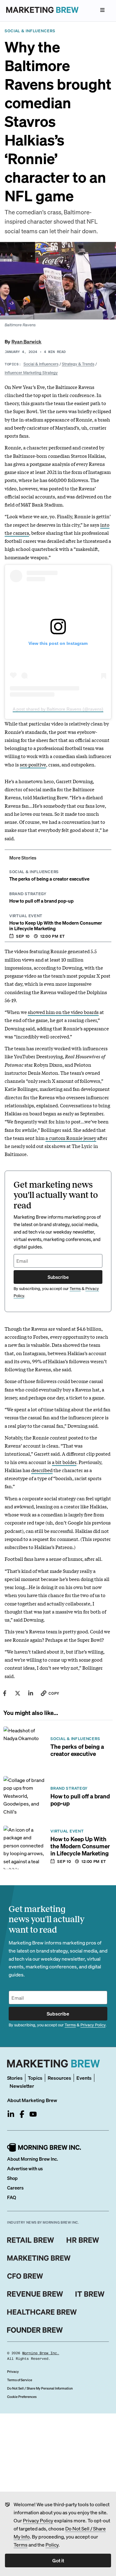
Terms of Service (20, 2380)
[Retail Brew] (31, 2240)
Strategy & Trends (78, 364)
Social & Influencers (41, 364)
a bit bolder (64, 1462)
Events (84, 2078)
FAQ (12, 2197)
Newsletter (22, 2086)
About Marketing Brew (32, 2100)
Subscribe (58, 1277)
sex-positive (33, 764)
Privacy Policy (38, 2520)
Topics (35, 2078)
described (42, 1470)
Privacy (13, 2372)
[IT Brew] (90, 2294)
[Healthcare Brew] (42, 2312)
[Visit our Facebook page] (22, 2114)
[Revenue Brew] (35, 2294)
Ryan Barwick (26, 341)
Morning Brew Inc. (41, 2353)
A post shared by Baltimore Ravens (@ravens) (58, 709)
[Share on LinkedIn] (31, 1693)
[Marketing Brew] (39, 2258)
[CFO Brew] (25, 2276)
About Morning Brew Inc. (32, 2159)
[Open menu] (102, 10)
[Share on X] (18, 1693)
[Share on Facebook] (5, 1693)
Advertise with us (25, 2168)
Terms (21, 2545)
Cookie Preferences (22, 2397)
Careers (15, 2188)
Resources (59, 2078)
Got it (58, 2560)
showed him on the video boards (63, 1012)
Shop (12, 2178)
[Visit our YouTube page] (33, 2114)
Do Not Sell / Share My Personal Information (40, 2388)
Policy (52, 2545)
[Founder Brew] (35, 2330)
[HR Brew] (83, 2240)
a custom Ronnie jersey (71, 1138)
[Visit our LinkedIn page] (11, 2114)
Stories (15, 2078)
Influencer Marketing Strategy (31, 372)
